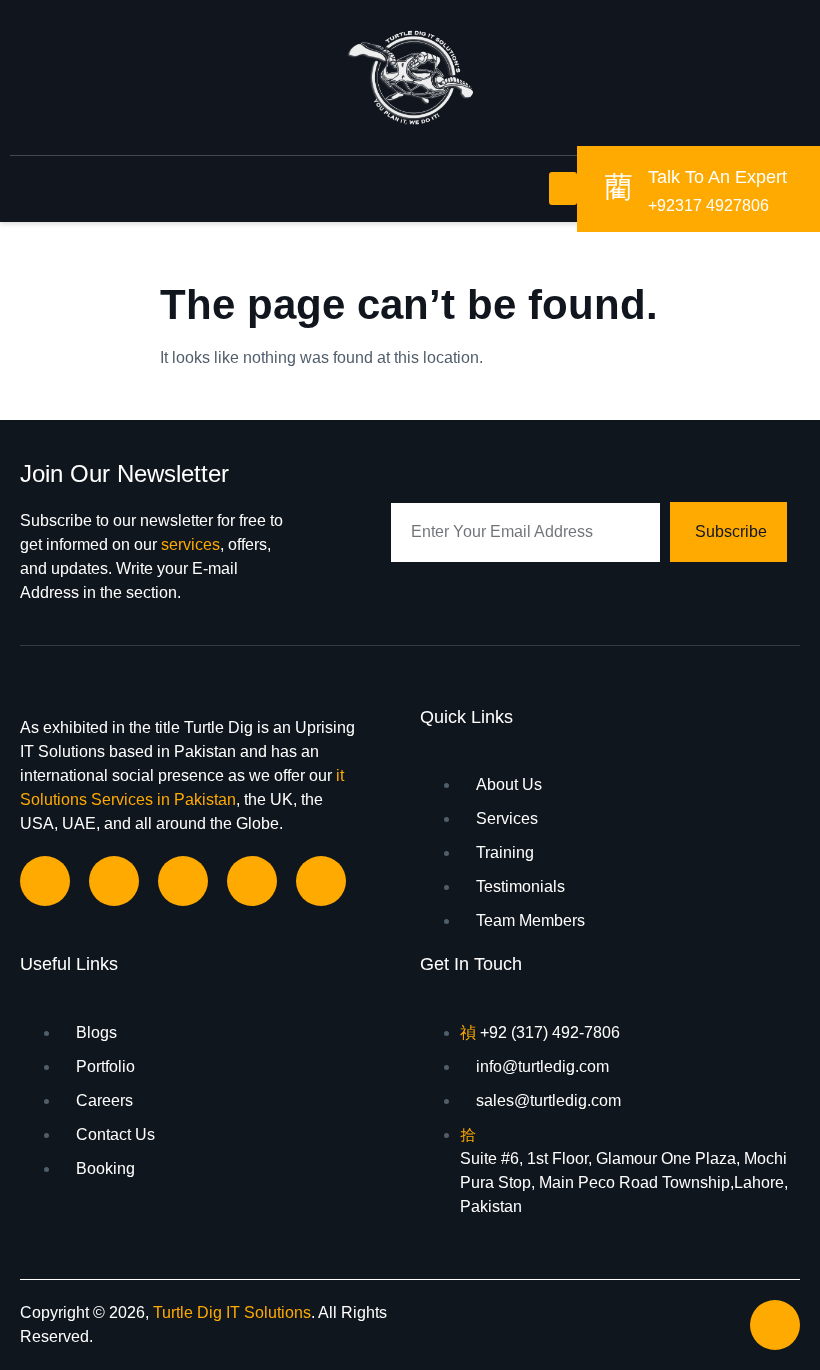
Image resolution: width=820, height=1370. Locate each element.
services (190, 544)
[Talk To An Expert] (618, 186)
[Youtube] (321, 881)
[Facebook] (45, 881)
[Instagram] (183, 881)
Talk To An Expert (717, 177)
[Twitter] (252, 881)
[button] (563, 188)
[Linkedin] (114, 881)
